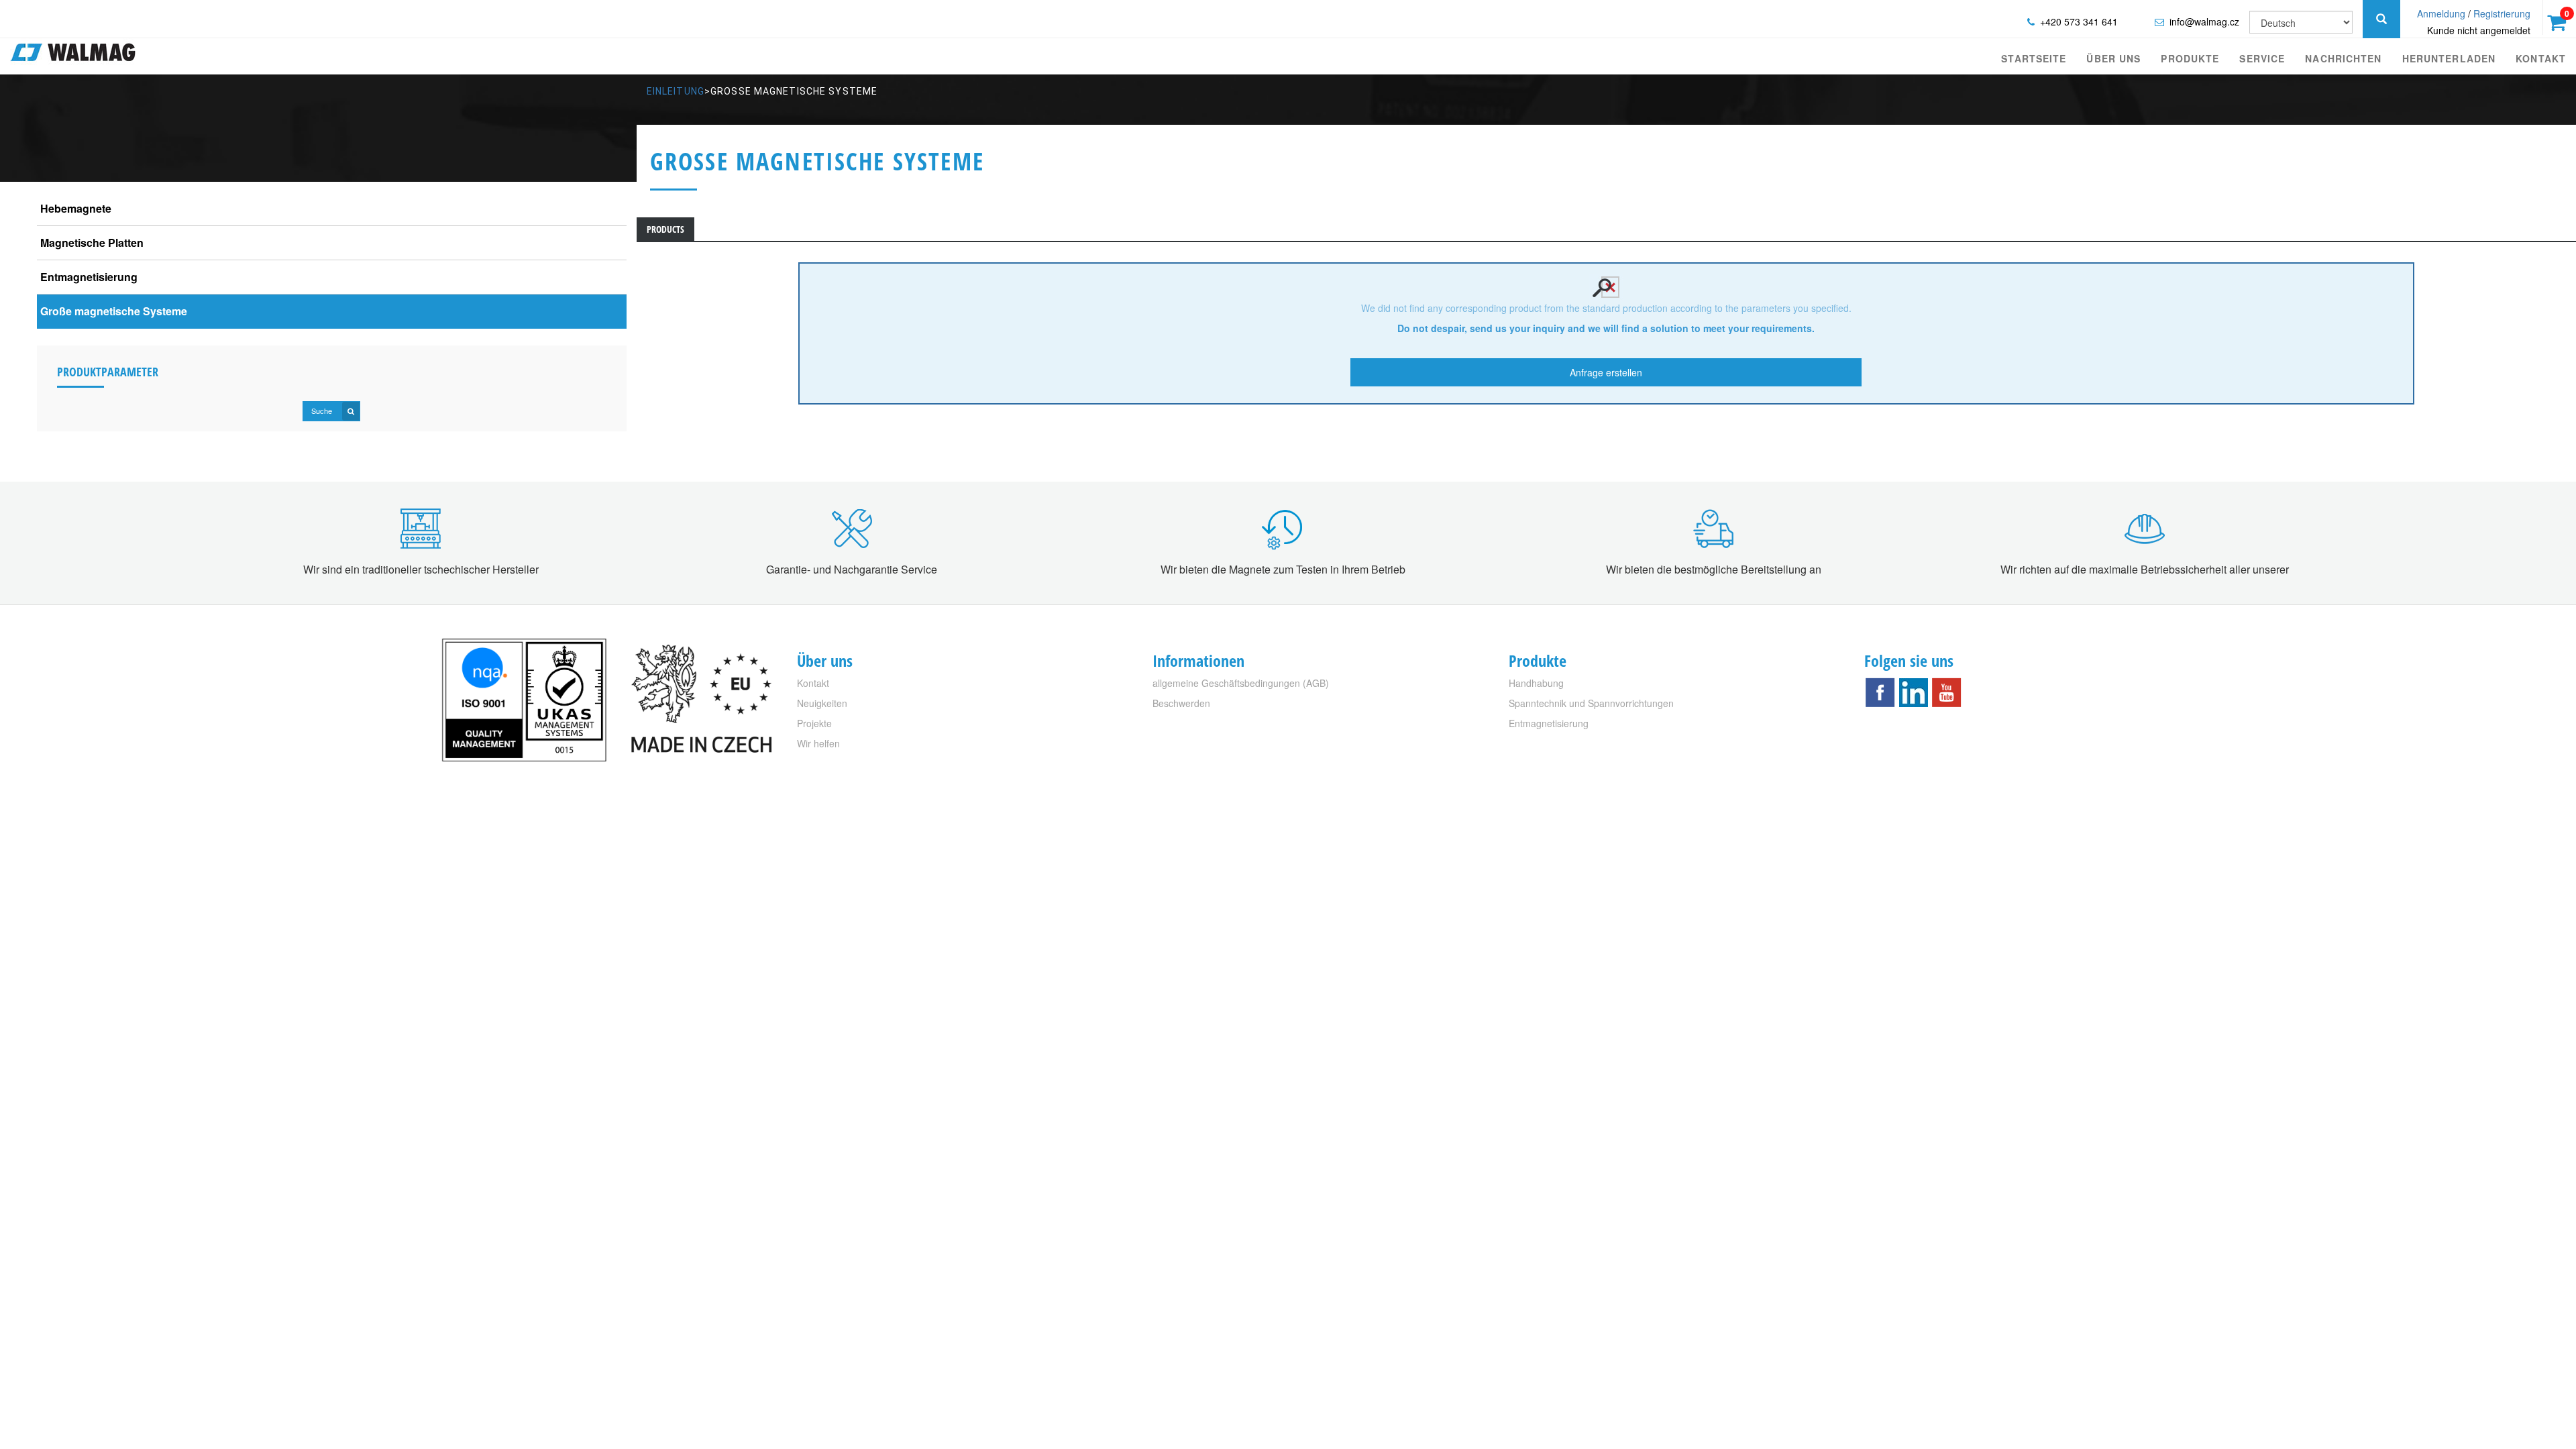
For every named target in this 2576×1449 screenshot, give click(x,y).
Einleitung (676, 91)
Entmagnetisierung (1549, 723)
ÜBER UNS (2113, 58)
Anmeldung (2441, 13)
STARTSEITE (2034, 58)
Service (2262, 58)
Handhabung (1536, 683)
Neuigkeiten (822, 703)
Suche (323, 411)
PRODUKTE (2190, 58)
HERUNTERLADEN (2449, 58)
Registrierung (2502, 13)
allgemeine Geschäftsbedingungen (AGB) (1241, 683)
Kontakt (2541, 58)
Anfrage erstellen (1606, 372)
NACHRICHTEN (2343, 58)
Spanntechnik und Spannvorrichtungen (1591, 703)
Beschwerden (1181, 703)
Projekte (814, 723)
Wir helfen (818, 743)
